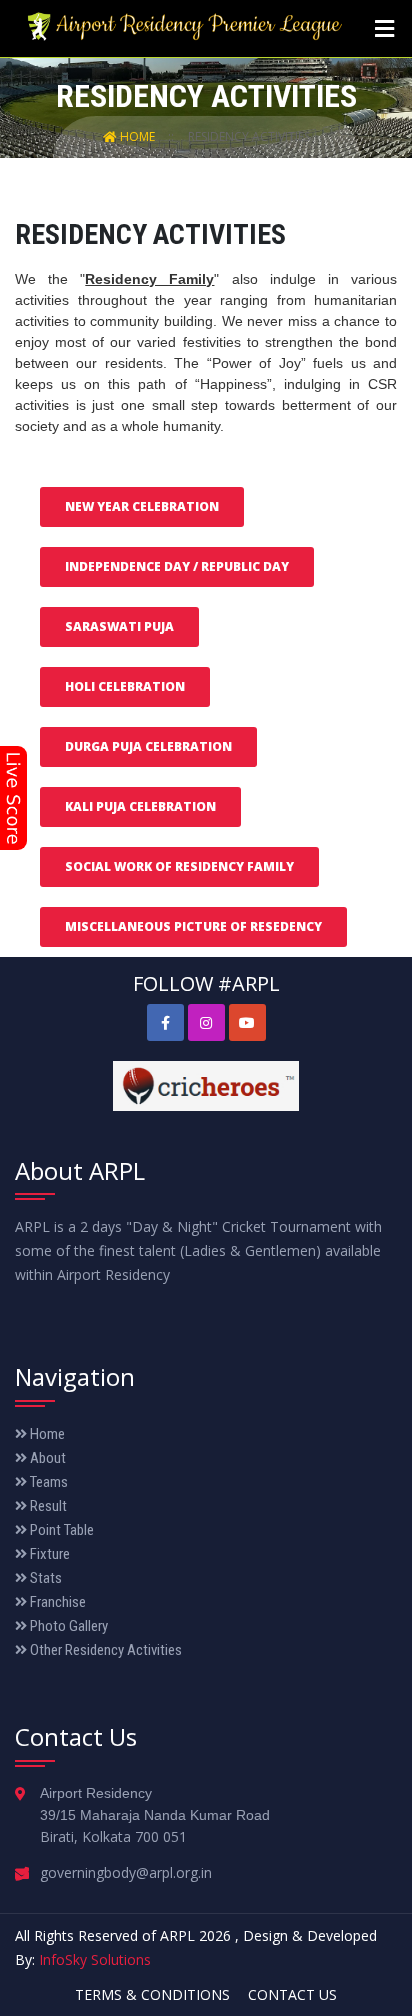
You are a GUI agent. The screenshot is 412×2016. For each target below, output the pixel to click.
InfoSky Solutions (95, 1959)
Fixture (48, 1554)
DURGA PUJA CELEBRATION (148, 746)
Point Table (60, 1530)
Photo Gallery (67, 1626)
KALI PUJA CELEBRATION (140, 806)
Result (47, 1506)
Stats (44, 1578)
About (46, 1458)
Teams (47, 1482)
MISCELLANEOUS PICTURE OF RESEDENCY (193, 926)
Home (137, 136)
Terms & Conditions (152, 1994)
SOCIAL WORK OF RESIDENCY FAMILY (179, 866)
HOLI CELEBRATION (125, 686)
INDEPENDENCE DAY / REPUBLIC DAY (177, 566)
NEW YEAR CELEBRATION (142, 506)
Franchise (56, 1602)
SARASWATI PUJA (119, 626)
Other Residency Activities (104, 1650)
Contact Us (292, 1994)
